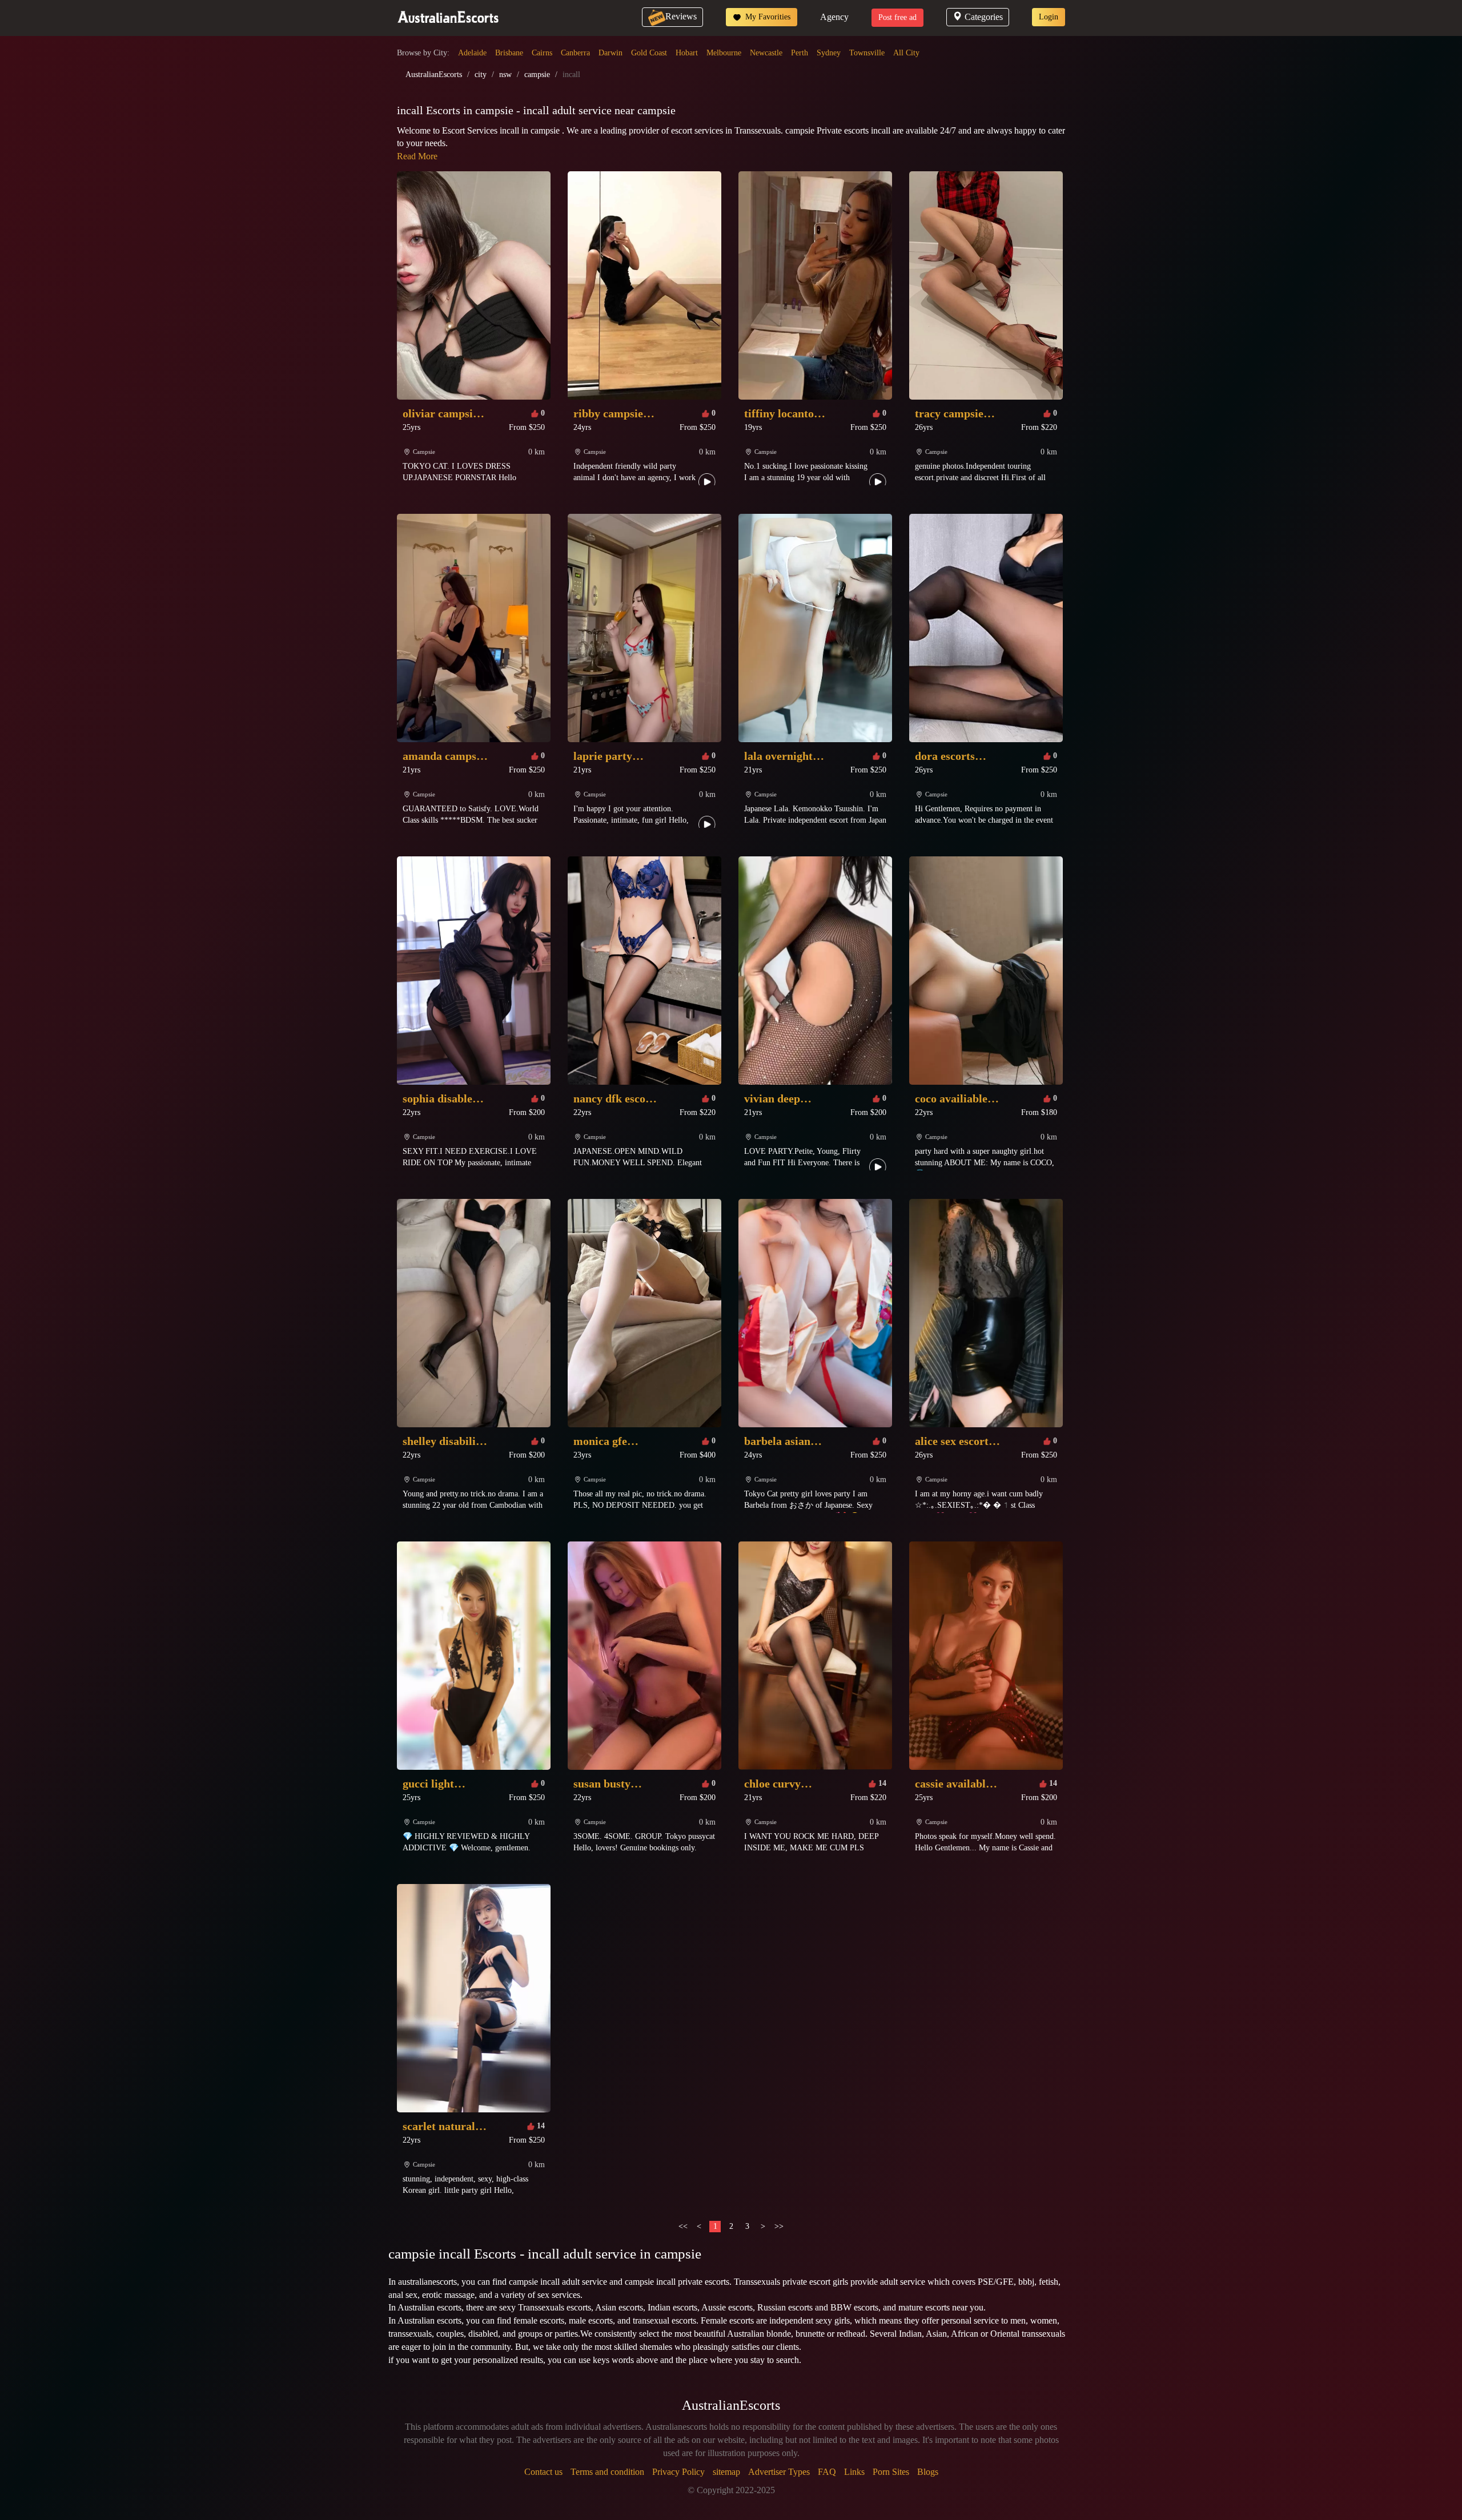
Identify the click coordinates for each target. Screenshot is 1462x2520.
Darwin (610, 53)
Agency (834, 17)
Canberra (575, 53)
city (481, 75)
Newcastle (766, 53)
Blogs (928, 2472)
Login (1049, 17)
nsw (505, 75)
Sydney (829, 53)
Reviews (681, 16)
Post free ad (897, 17)
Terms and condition (607, 2472)
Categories (984, 17)
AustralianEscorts (434, 75)
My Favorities (767, 17)
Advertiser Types (779, 2472)
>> (779, 2226)
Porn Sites (891, 2472)
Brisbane (509, 53)
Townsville (867, 53)
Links (854, 2472)
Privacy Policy (678, 2472)
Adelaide (472, 53)
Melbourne (724, 53)
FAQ (827, 2472)
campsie (537, 75)
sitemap (726, 2472)
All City (906, 53)
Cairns (542, 53)
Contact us (543, 2472)
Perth (800, 53)
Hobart (687, 53)
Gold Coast (649, 53)
